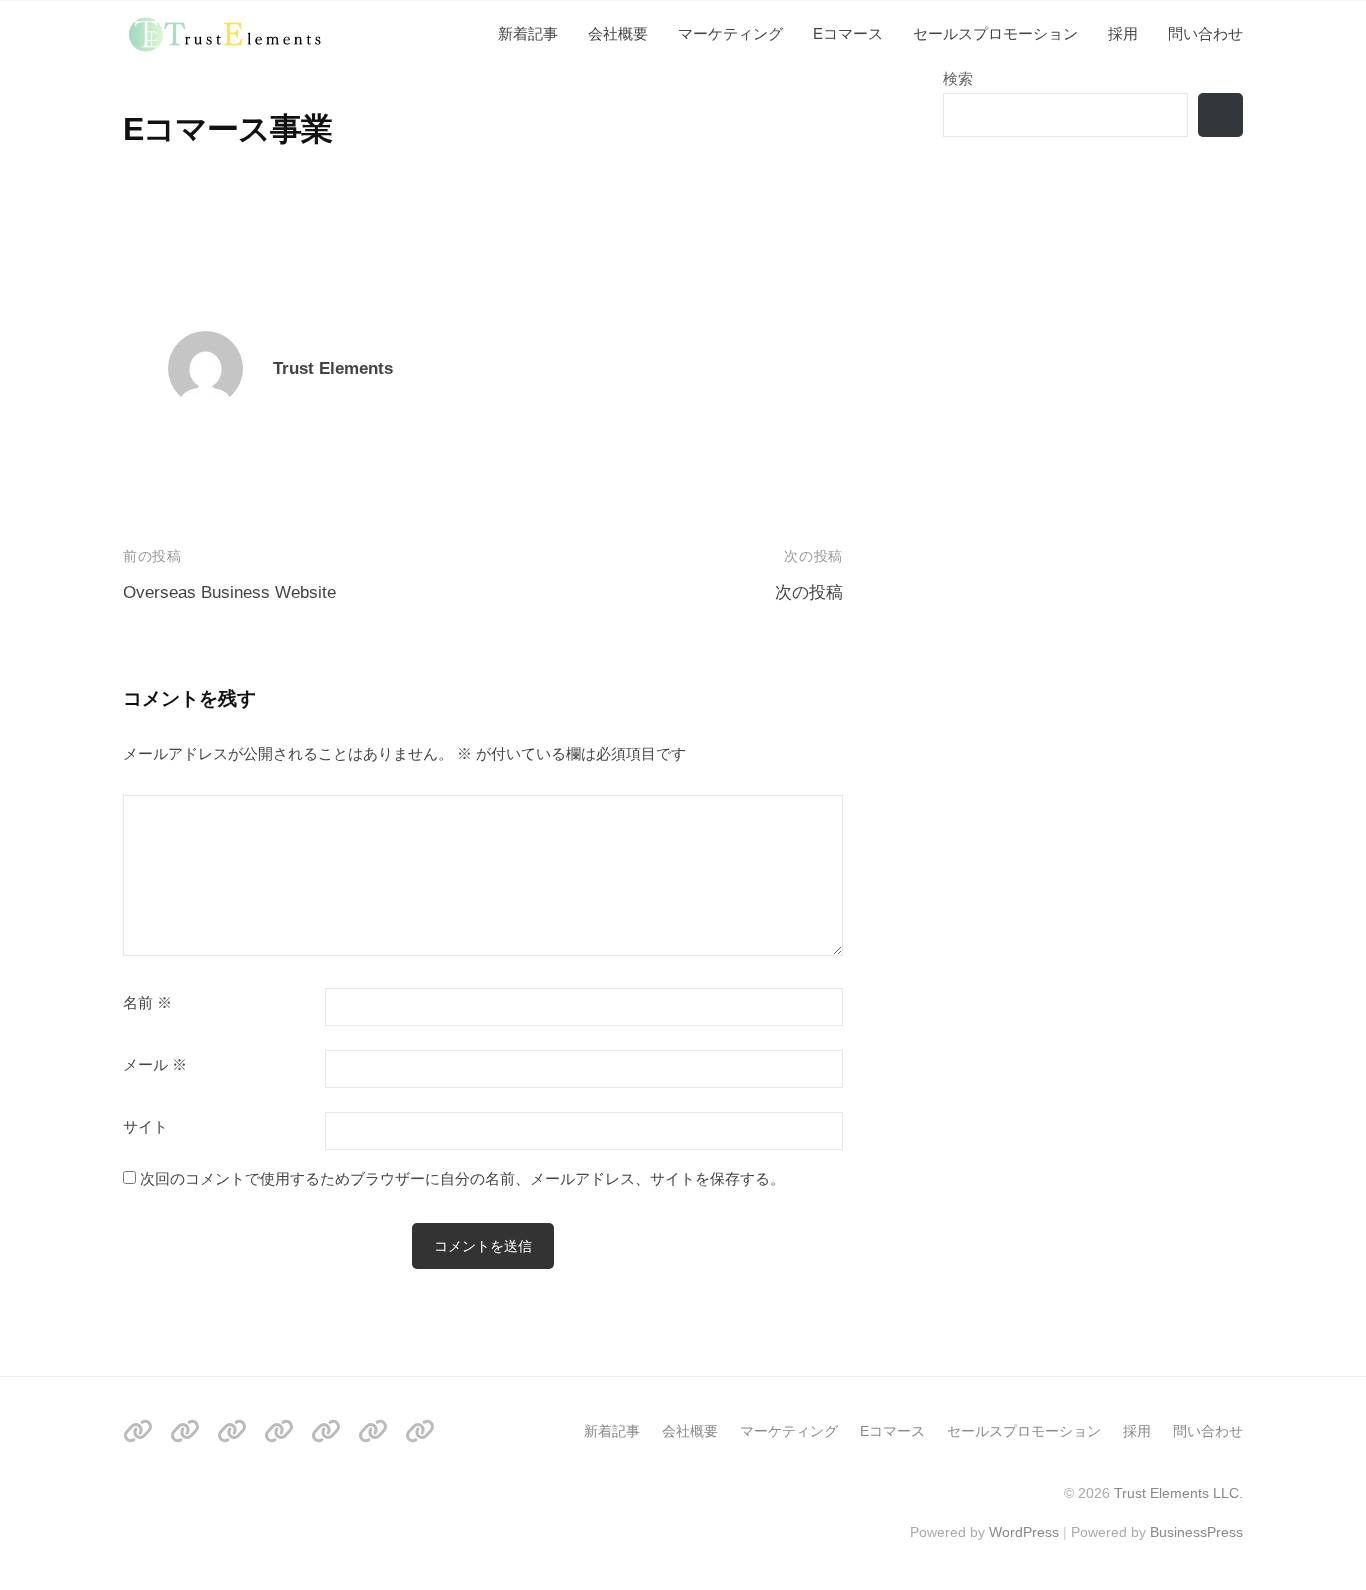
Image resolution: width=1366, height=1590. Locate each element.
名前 (147, 1003)
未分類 (145, 78)
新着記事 (528, 33)
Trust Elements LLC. (1178, 1493)
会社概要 (618, 33)
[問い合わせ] (420, 1430)
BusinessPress (1196, 1532)
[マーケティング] (232, 1430)
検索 (958, 78)
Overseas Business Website (229, 592)
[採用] (373, 1430)
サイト (145, 1127)
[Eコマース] (279, 1430)
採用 (1123, 33)
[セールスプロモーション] (326, 1430)
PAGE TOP (1316, 1525)
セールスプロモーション (995, 33)
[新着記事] (138, 1430)
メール (155, 1065)
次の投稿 (809, 592)
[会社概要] (185, 1430)
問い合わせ (1205, 33)
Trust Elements (333, 368)
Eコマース (848, 33)
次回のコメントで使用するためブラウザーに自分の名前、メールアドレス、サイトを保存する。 (462, 1178)
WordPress (1024, 1532)
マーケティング (730, 33)
